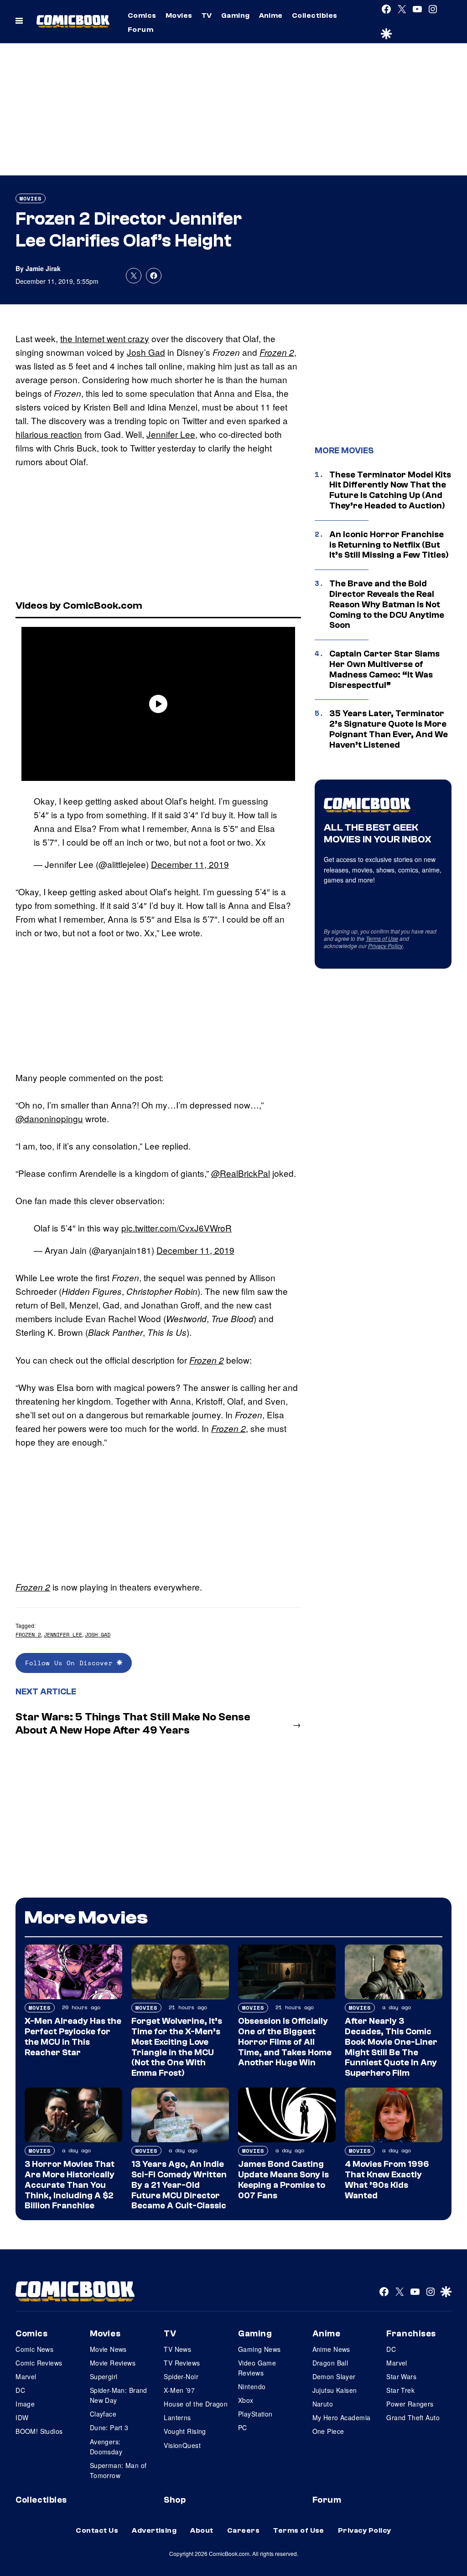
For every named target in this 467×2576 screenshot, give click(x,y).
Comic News (34, 2349)
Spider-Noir (181, 2376)
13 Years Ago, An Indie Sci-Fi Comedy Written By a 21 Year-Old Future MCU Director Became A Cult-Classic (179, 2185)
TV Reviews (182, 2363)
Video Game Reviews (257, 2368)
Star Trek (400, 2390)
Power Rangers (410, 2404)
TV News (177, 2349)
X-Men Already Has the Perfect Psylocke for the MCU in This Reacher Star (73, 2037)
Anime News (331, 2349)
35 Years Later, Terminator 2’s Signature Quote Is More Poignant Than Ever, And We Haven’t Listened (389, 729)
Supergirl (104, 2376)
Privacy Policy (385, 946)
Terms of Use (382, 938)
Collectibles (315, 15)
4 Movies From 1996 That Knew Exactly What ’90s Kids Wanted (387, 2180)
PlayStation (255, 2414)
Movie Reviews (113, 2363)
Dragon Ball (330, 2363)
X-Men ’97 (179, 2390)
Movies (179, 15)
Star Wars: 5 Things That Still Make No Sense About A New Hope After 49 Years (133, 1724)
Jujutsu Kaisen (335, 2390)
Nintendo (252, 2386)
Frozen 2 (277, 352)
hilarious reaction (49, 434)
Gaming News (259, 2349)
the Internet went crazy (105, 338)
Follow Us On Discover (71, 1663)
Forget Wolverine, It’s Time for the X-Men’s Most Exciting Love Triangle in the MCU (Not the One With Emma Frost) (177, 2047)
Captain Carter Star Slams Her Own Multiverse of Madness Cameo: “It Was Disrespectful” (384, 669)
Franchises (411, 2334)
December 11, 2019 (190, 864)
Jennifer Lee (171, 434)
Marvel (26, 2376)
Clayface (103, 2414)
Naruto (323, 2404)
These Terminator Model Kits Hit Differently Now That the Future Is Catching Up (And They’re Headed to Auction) (390, 490)
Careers (243, 2530)
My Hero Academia (342, 2417)
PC (243, 2427)
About (202, 2530)
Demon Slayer (334, 2376)
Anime (271, 15)
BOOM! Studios (39, 2431)
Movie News (108, 2349)
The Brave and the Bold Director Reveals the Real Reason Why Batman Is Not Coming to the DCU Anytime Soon (387, 604)
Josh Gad (146, 352)
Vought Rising (185, 2431)
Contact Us (97, 2530)
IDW (22, 2417)
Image (25, 2404)
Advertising (154, 2530)
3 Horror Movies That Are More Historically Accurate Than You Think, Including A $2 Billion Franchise (70, 2185)
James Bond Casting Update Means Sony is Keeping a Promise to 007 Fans (283, 2180)
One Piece (328, 2431)
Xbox (246, 2400)
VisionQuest (182, 2445)
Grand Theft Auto (413, 2417)
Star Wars (401, 2376)
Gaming (236, 15)
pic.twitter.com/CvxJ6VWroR (176, 1228)
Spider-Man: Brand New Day (119, 2395)
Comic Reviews (39, 2363)
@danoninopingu (49, 1118)
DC (20, 2390)
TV (207, 15)
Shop (175, 2500)
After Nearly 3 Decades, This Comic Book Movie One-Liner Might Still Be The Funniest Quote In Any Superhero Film (391, 2047)
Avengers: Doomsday (106, 2447)
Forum (140, 30)
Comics (142, 15)
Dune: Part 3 (109, 2427)
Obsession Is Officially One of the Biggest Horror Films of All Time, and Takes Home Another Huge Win (285, 2042)
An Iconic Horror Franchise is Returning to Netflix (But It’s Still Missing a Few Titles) (389, 545)
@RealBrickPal (241, 1173)
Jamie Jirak (43, 268)
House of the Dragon (196, 2404)
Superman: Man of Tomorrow (118, 2470)
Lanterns (177, 2417)
